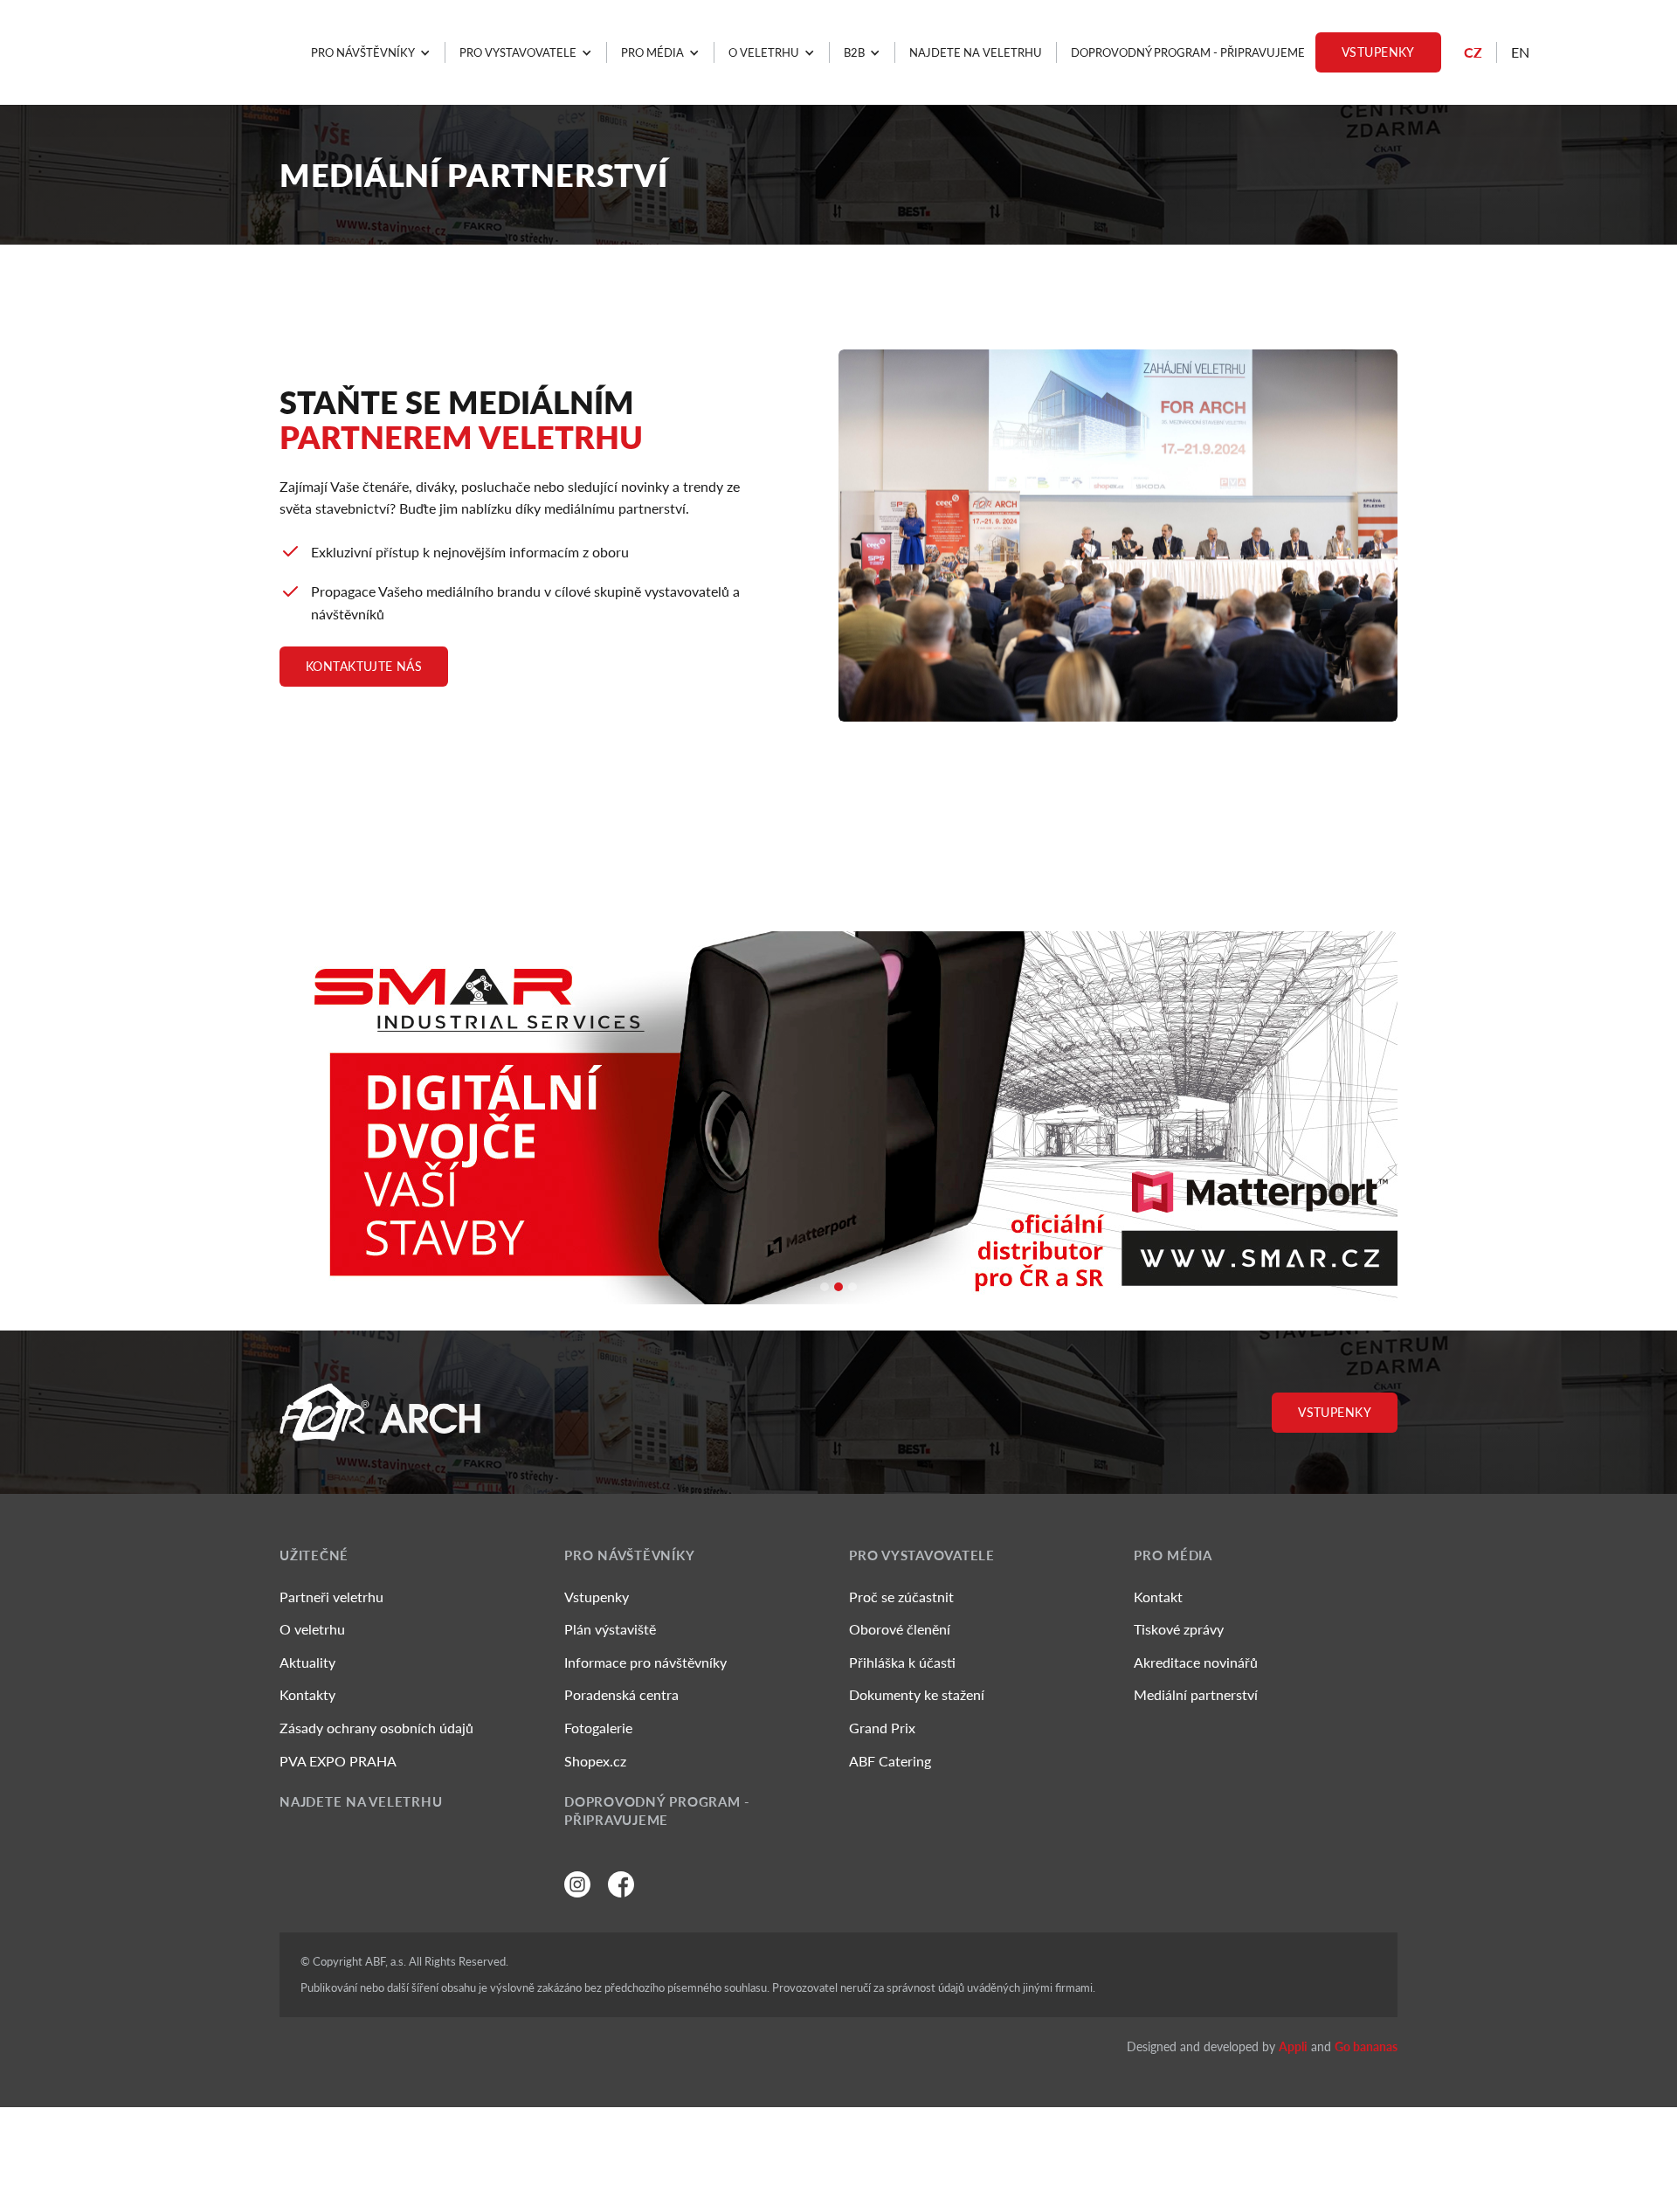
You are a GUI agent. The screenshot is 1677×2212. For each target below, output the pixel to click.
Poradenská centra (621, 1694)
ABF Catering (890, 1761)
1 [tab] (833, 1296)
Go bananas (1366, 2046)
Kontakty (307, 1694)
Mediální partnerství (1196, 1694)
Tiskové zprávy (1179, 1629)
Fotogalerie (598, 1728)
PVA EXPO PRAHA (338, 1761)
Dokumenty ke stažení (917, 1694)
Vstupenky (1378, 52)
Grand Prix (882, 1728)
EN (1520, 52)
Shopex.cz (595, 1761)
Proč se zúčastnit (901, 1597)
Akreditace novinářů (1196, 1662)
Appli (1293, 2046)
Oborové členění (900, 1629)
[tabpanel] (838, 1118)
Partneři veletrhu (331, 1597)
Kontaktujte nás (364, 666)
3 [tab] (861, 1296)
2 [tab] (847, 1296)
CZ (1473, 52)
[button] (371, 52)
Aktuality (307, 1662)
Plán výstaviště (610, 1629)
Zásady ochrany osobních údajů (376, 1728)
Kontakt (1158, 1597)
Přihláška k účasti (902, 1662)
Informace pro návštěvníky (645, 1662)
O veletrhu (312, 1629)
